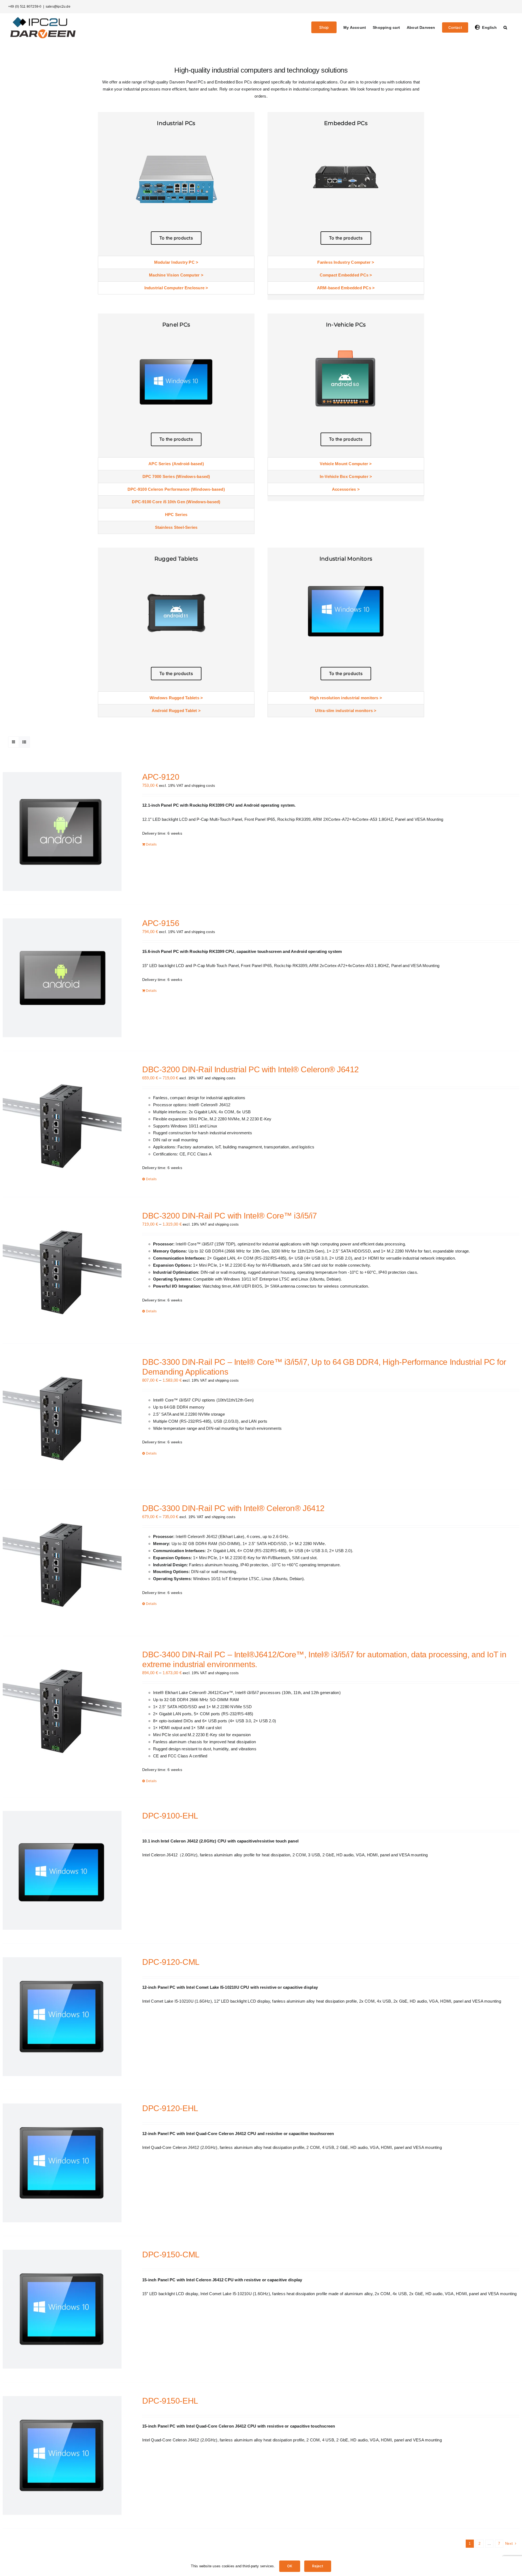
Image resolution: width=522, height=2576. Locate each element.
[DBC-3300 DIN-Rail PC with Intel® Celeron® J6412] (62, 1563)
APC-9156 (161, 923)
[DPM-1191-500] (346, 571)
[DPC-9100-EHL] (62, 1870)
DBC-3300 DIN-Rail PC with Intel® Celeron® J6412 (233, 1508)
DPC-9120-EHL (170, 2108)
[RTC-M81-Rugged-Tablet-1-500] (176, 571)
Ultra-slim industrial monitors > (346, 711)
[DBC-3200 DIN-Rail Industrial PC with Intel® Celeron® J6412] (62, 1124)
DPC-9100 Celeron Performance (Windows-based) (176, 489)
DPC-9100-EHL (170, 1816)
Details (151, 844)
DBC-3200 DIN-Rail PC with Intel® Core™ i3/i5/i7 (230, 1216)
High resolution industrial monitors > (346, 698)
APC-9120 (161, 777)
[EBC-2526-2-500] (346, 135)
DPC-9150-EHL (170, 2401)
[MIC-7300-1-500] (176, 135)
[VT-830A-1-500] (346, 337)
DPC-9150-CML (171, 2255)
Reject (318, 2566)
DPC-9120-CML (171, 1962)
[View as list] (24, 742)
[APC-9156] (62, 978)
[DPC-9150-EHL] (62, 2455)
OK (290, 2566)
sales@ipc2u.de (58, 7)
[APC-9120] (62, 832)
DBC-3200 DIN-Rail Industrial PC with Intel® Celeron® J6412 (251, 1069)
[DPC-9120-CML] (62, 2017)
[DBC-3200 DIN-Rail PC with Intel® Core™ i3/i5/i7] (62, 1270)
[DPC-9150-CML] (62, 2309)
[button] (505, 27)
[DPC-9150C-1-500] (176, 337)
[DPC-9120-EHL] (62, 2163)
